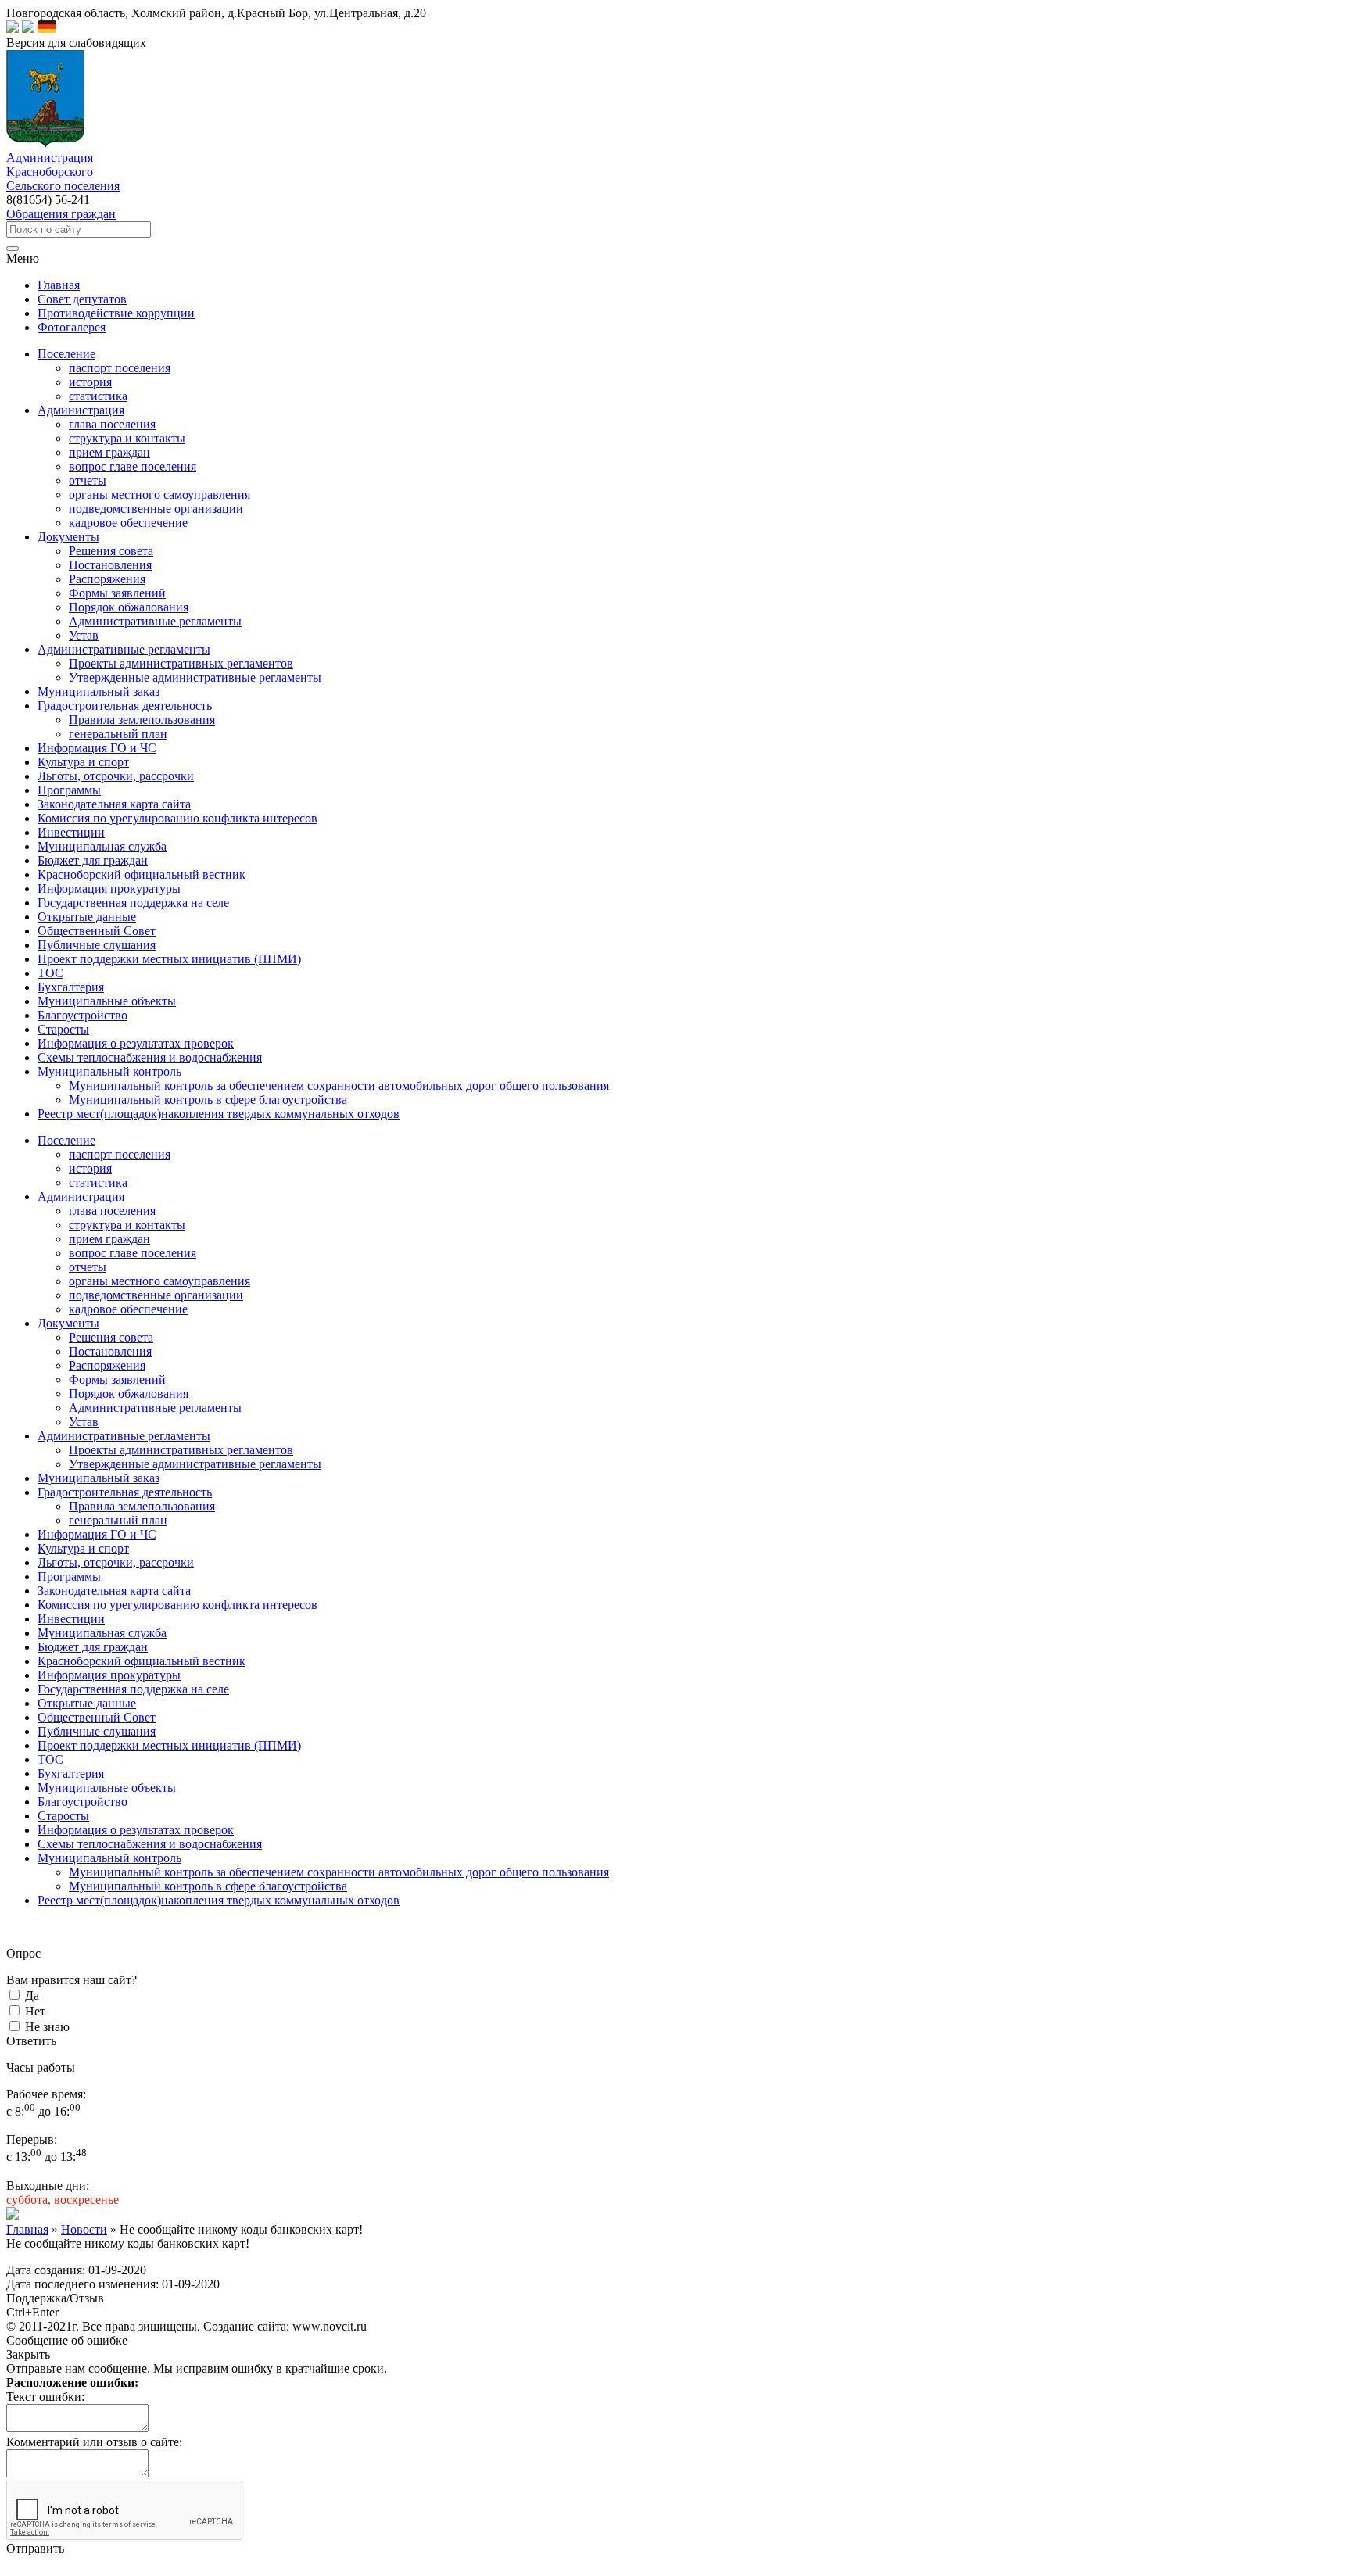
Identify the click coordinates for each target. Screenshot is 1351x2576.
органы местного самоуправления (159, 494)
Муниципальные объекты (107, 1788)
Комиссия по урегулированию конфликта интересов (177, 1605)
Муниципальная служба (102, 1633)
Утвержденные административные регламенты (195, 677)
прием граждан (109, 452)
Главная (27, 2229)
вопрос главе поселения (133, 466)
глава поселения (112, 424)
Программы (69, 1576)
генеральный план (118, 734)
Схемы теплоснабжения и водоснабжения (150, 1844)
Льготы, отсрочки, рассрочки (116, 1562)
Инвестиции (71, 1619)
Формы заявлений (117, 593)
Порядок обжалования (129, 607)
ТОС (50, 1759)
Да (32, 1996)
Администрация (81, 1197)
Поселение (66, 1140)
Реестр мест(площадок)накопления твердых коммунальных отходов (219, 1900)
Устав (84, 635)
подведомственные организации (156, 509)
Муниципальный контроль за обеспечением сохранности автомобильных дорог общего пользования (339, 1086)
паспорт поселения (120, 368)
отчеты (88, 480)
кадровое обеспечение (128, 523)
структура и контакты (127, 438)
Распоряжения (107, 579)
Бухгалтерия (71, 1773)
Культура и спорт (83, 1548)
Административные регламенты (155, 621)
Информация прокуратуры (109, 1675)
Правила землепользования (142, 720)
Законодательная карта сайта (114, 1591)
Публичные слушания (97, 1731)
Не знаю (47, 2027)
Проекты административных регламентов (181, 663)
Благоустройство (82, 1802)
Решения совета (111, 551)
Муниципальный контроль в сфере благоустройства (208, 1100)
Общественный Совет (97, 1717)
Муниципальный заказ (99, 1478)
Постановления (110, 565)
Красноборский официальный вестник (142, 1661)
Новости (84, 2229)
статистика (98, 396)
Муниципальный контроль (109, 1858)
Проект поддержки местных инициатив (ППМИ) (169, 1745)
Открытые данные (87, 1703)
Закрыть (28, 2354)
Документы (68, 1323)
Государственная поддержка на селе (133, 1689)
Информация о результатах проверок (136, 1830)
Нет (35, 2011)
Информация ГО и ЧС (97, 1534)
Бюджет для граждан (93, 1647)
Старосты (63, 1816)
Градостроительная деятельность (125, 1492)
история (90, 382)
